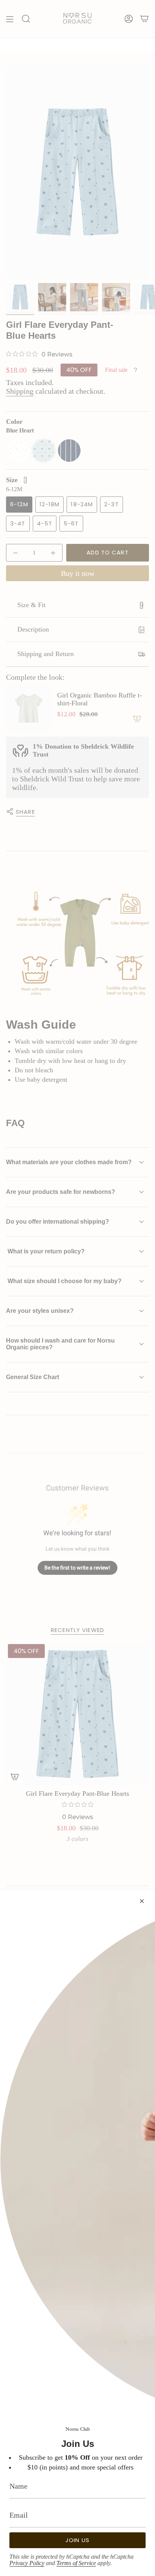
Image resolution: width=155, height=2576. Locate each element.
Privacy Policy (27, 2563)
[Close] (142, 1901)
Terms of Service (76, 2563)
